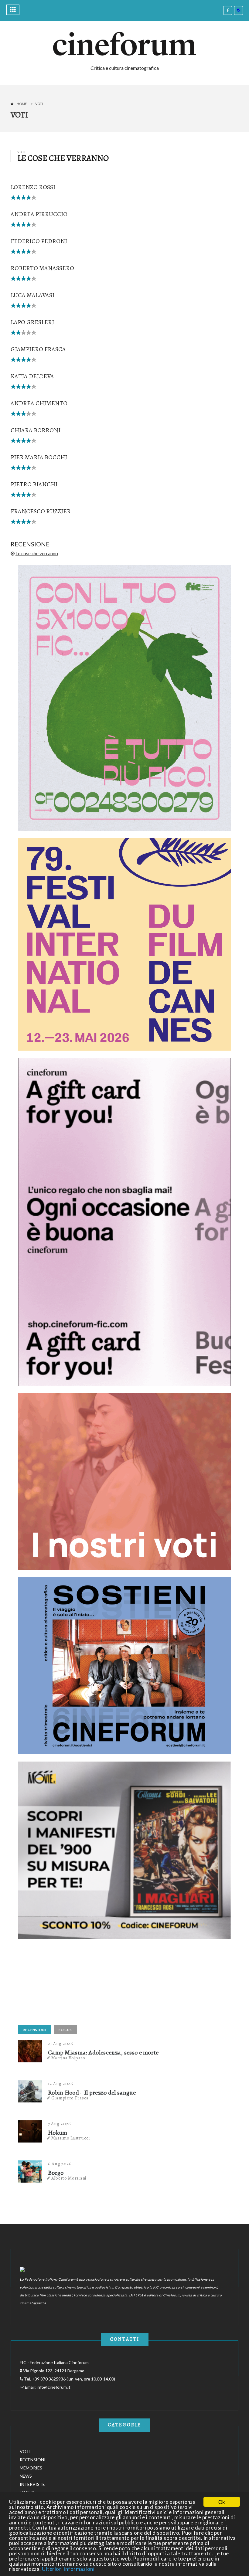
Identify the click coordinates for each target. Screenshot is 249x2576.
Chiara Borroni (36, 430)
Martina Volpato (68, 2058)
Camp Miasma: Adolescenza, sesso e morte (103, 2053)
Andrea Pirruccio (39, 214)
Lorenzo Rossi (33, 187)
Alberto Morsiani (69, 2178)
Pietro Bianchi (34, 484)
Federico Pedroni (39, 241)
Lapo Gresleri (32, 322)
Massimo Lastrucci (71, 2138)
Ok (222, 2502)
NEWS (26, 2476)
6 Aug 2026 (60, 2164)
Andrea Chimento (39, 403)
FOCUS (65, 2030)
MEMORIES (31, 2468)
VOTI (25, 2451)
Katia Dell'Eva (32, 376)
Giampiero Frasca (38, 349)
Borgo (56, 2173)
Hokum (58, 2133)
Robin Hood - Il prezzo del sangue (92, 2093)
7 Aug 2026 (60, 2124)
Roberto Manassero (42, 268)
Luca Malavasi (32, 295)
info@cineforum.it (54, 2387)
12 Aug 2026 (61, 2084)
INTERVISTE (32, 2484)
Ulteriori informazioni (68, 2569)
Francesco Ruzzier (41, 511)
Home (22, 104)
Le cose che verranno (37, 553)
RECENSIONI (35, 2030)
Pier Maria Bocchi (39, 457)
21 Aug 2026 (61, 2044)
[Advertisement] (64, 1984)
